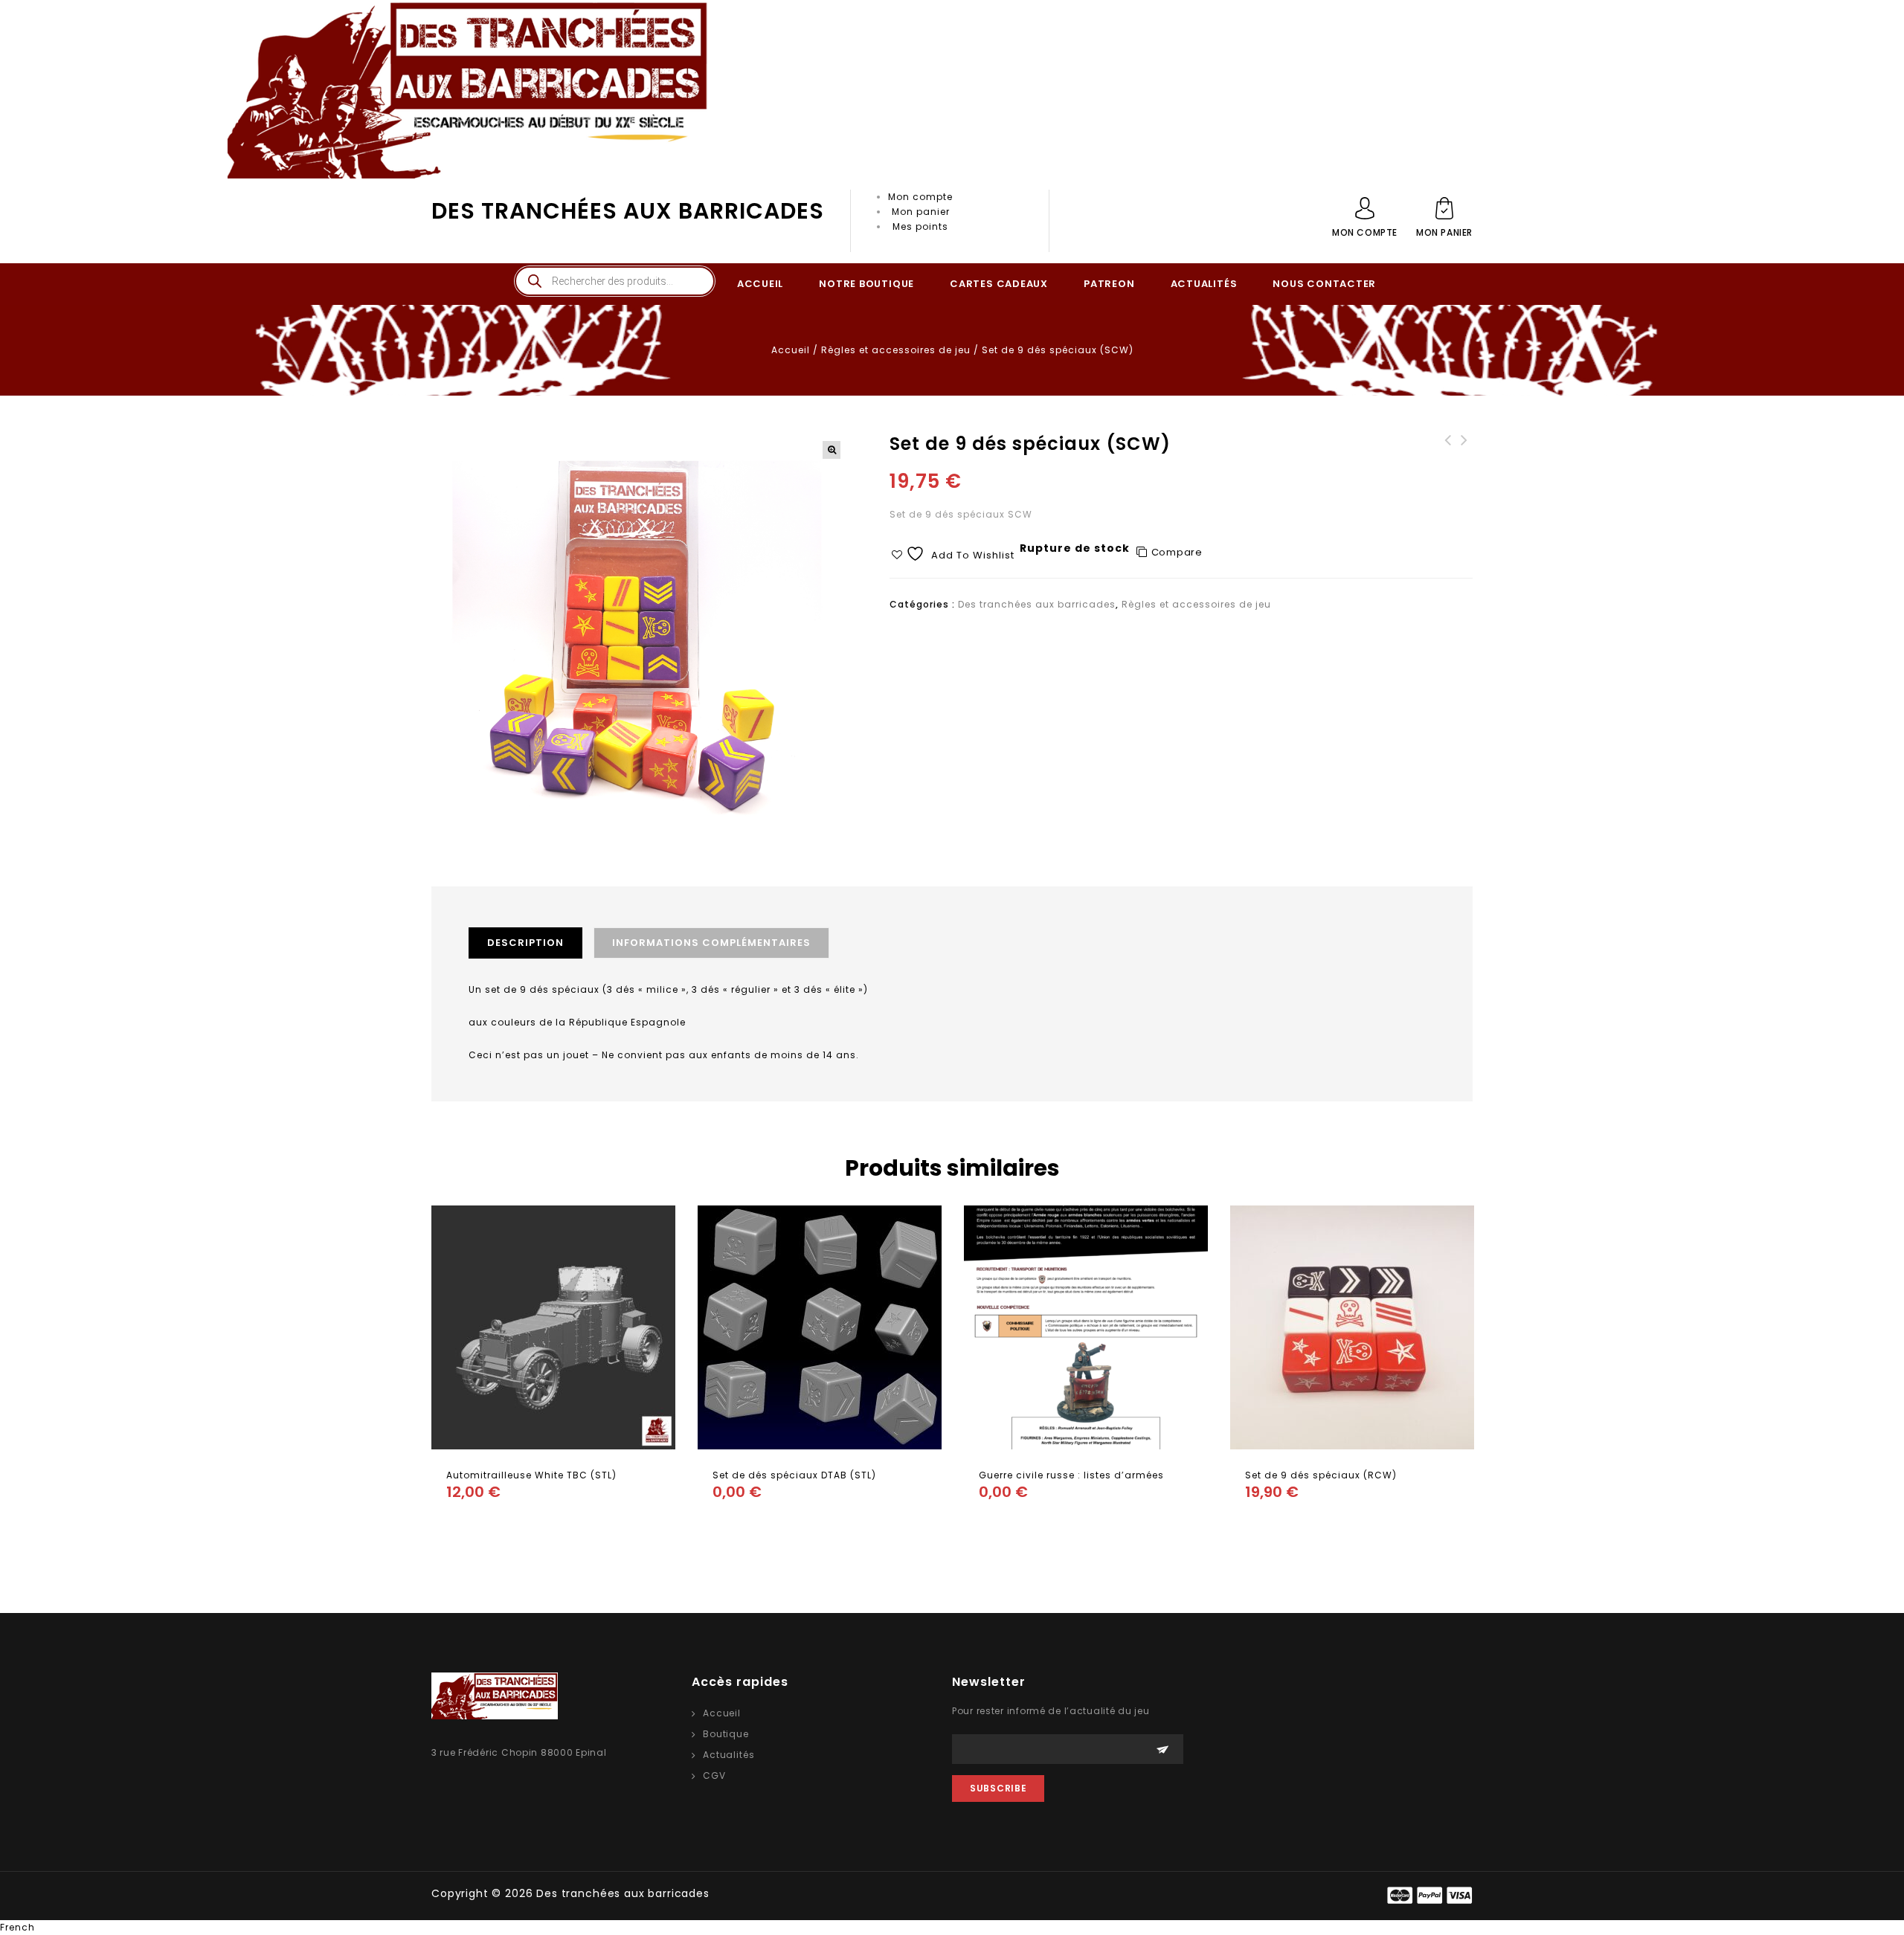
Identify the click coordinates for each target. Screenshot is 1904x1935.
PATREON (1109, 284)
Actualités (729, 1755)
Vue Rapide (491, 1522)
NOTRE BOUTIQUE (866, 284)
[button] (832, 450)
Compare (1177, 552)
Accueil (791, 350)
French (17, 1927)
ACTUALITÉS (1204, 284)
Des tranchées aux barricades (628, 211)
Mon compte (920, 197)
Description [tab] (525, 943)
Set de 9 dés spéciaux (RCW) (1464, 455)
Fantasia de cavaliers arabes (1448, 455)
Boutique (726, 1734)
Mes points (920, 226)
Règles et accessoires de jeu (896, 350)
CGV (714, 1775)
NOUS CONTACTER (1324, 284)
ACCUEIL (760, 284)
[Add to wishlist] (521, 1522)
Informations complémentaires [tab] (711, 943)
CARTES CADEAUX (999, 284)
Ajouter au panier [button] (461, 1522)
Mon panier (921, 212)
